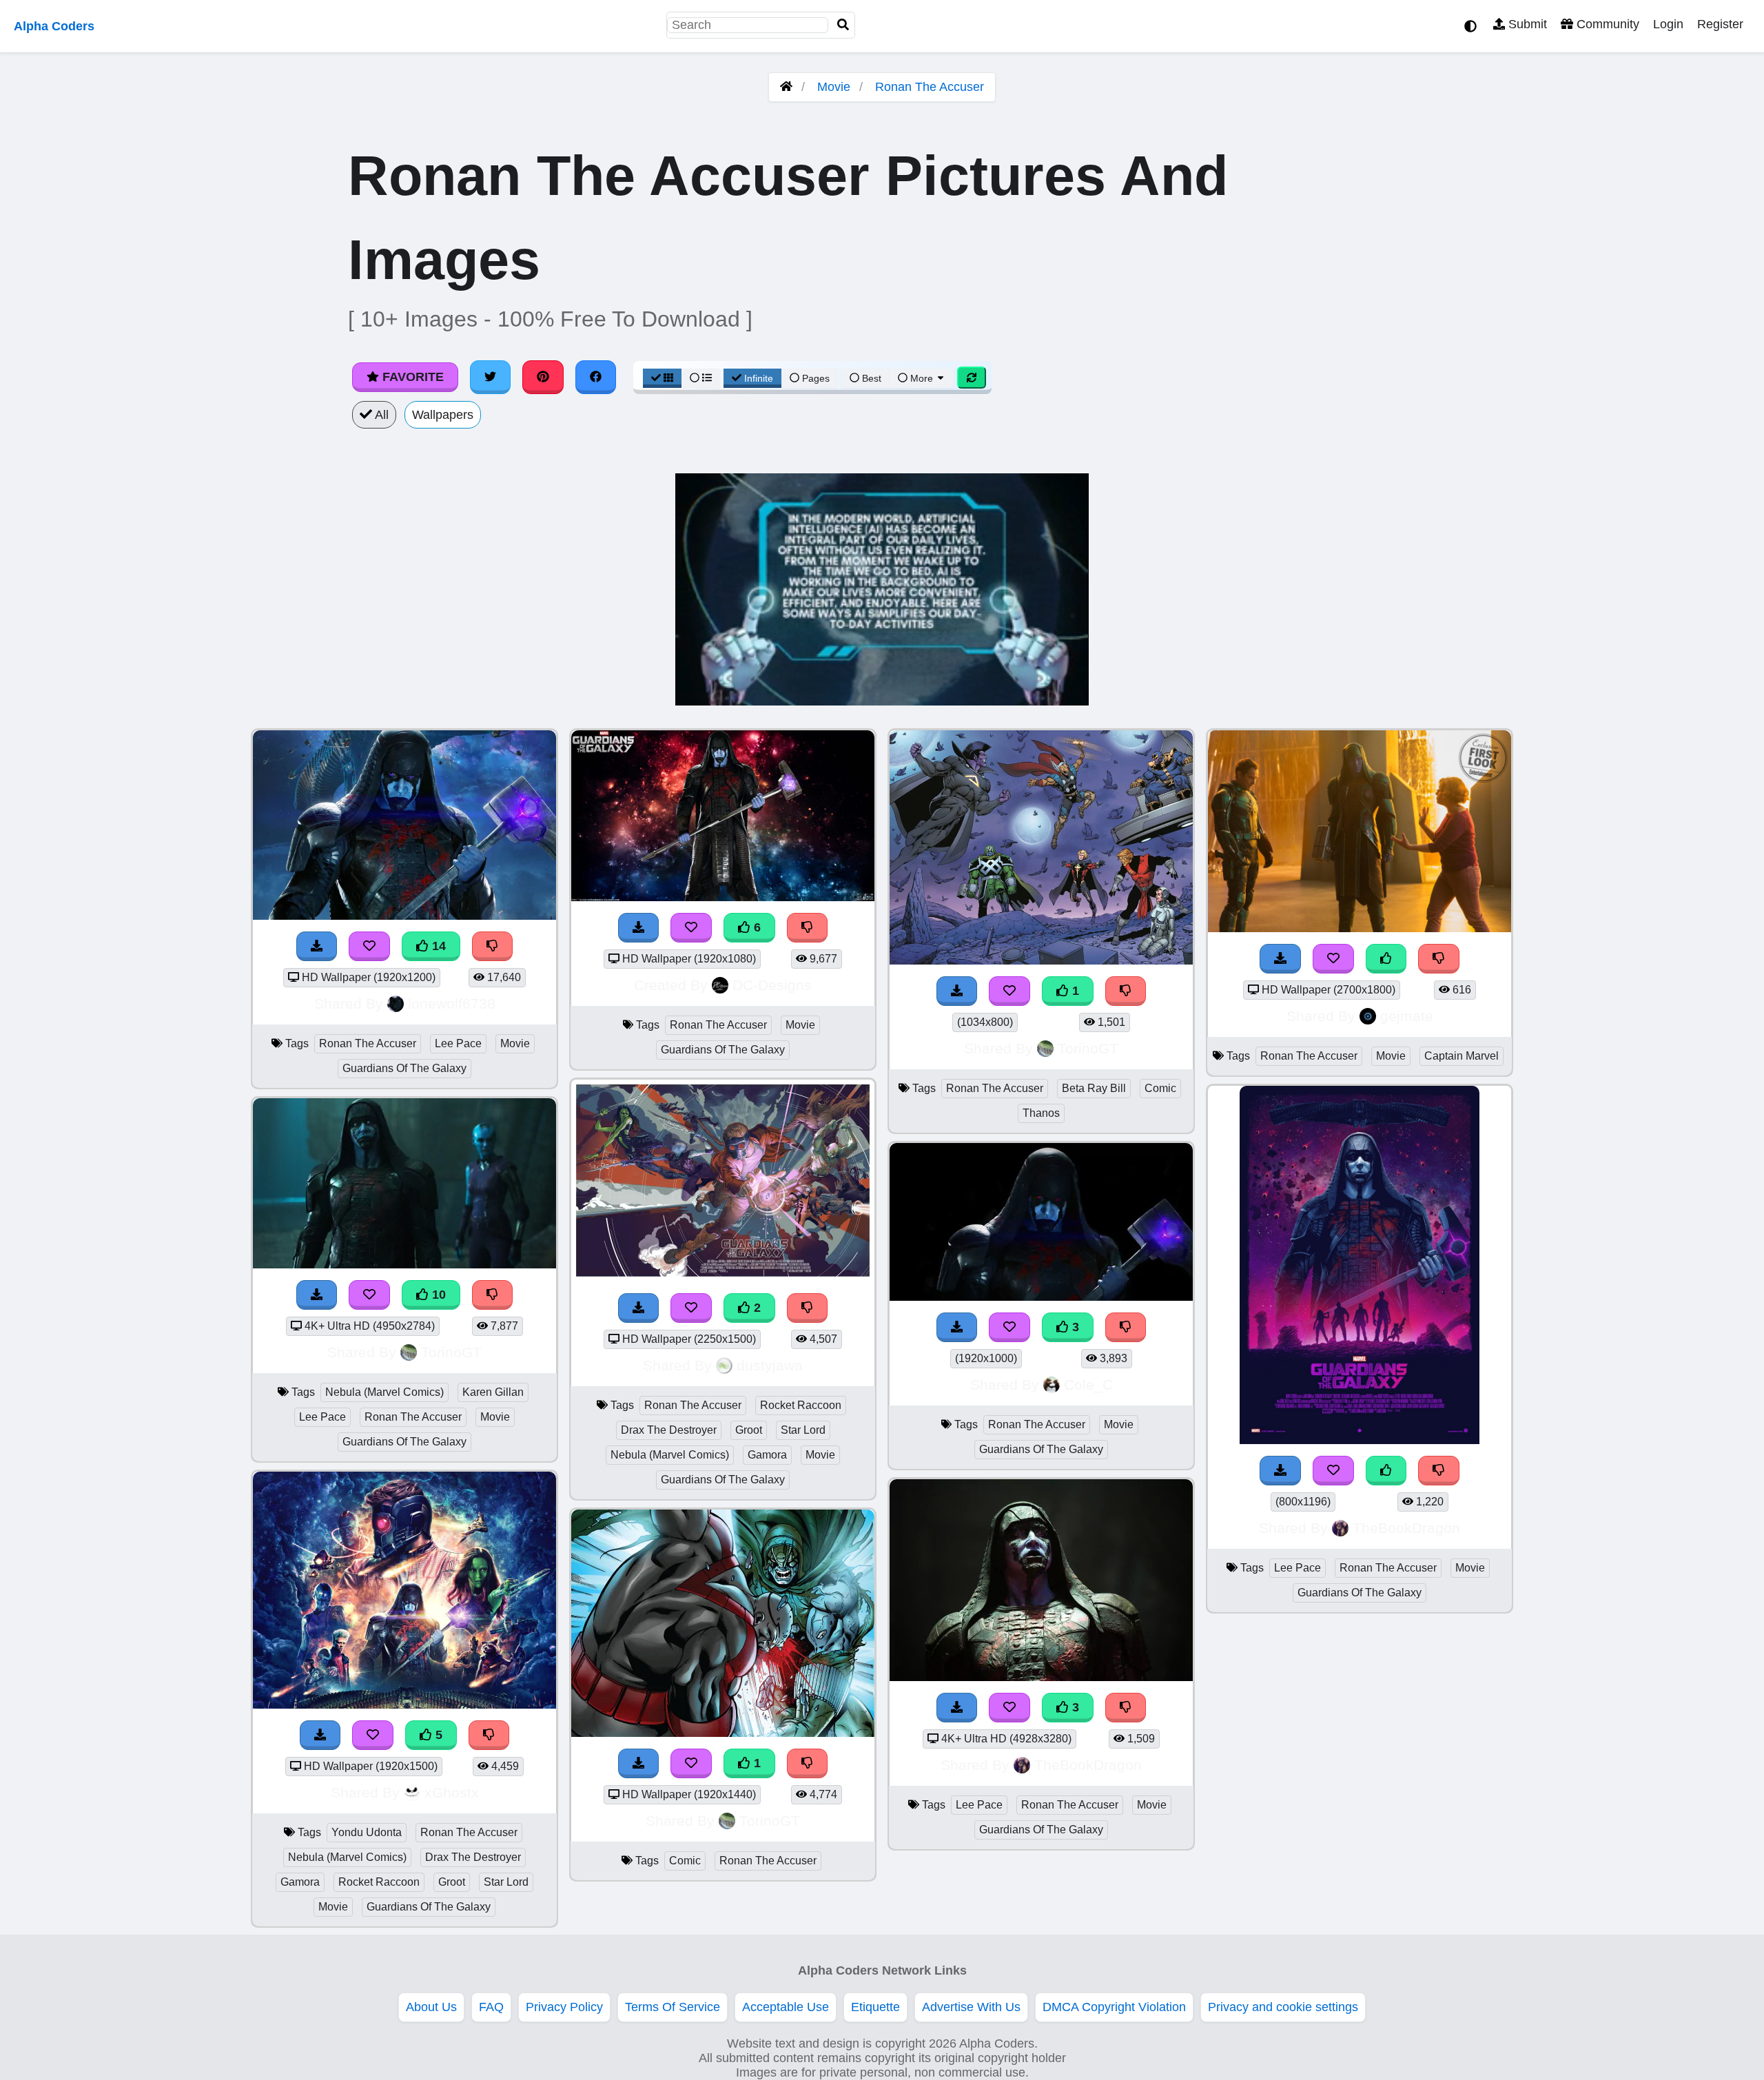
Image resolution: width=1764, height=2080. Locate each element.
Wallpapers (443, 415)
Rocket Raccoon (379, 1882)
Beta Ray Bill (1094, 1088)
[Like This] (1386, 959)
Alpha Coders (54, 26)
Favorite (411, 377)
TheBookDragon (1088, 1765)
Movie (834, 87)
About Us (431, 2007)
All (380, 415)
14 (437, 946)
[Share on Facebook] (596, 377)
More (922, 378)
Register (1720, 24)
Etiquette (875, 2007)
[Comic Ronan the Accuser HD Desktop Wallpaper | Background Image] (723, 1733)
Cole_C (1088, 1384)
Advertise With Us (971, 2007)
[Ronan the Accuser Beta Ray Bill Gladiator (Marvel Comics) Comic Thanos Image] (1041, 960)
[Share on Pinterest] (543, 377)
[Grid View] (662, 378)
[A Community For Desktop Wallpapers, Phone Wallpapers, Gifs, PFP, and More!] (786, 87)
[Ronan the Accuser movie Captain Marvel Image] (1360, 928)
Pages (816, 378)
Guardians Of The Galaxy (404, 1068)
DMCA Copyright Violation (1114, 2007)
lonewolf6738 (452, 1003)
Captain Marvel (1462, 1056)
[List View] (701, 378)
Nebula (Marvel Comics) (384, 1392)
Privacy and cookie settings (1283, 2007)
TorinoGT (451, 1352)
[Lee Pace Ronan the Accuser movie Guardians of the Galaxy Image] (1360, 1440)
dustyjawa (770, 1365)
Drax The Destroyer (473, 1857)
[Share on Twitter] (491, 377)
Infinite (759, 378)
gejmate (1407, 1016)
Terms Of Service (673, 2007)
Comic (685, 1861)
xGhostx (452, 1792)
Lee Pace (458, 1043)
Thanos (1041, 1113)
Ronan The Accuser (930, 87)
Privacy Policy (564, 2007)
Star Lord (506, 1882)
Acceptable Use (786, 2007)
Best (870, 378)
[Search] (843, 25)
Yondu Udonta (367, 1832)
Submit (1526, 24)
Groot (452, 1882)
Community (1606, 24)
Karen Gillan (493, 1392)
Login (1668, 24)
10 (437, 1295)
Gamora (300, 1882)
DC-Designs (772, 985)
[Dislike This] (808, 1308)
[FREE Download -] (639, 1308)
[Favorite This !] (691, 1308)
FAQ (491, 2007)
